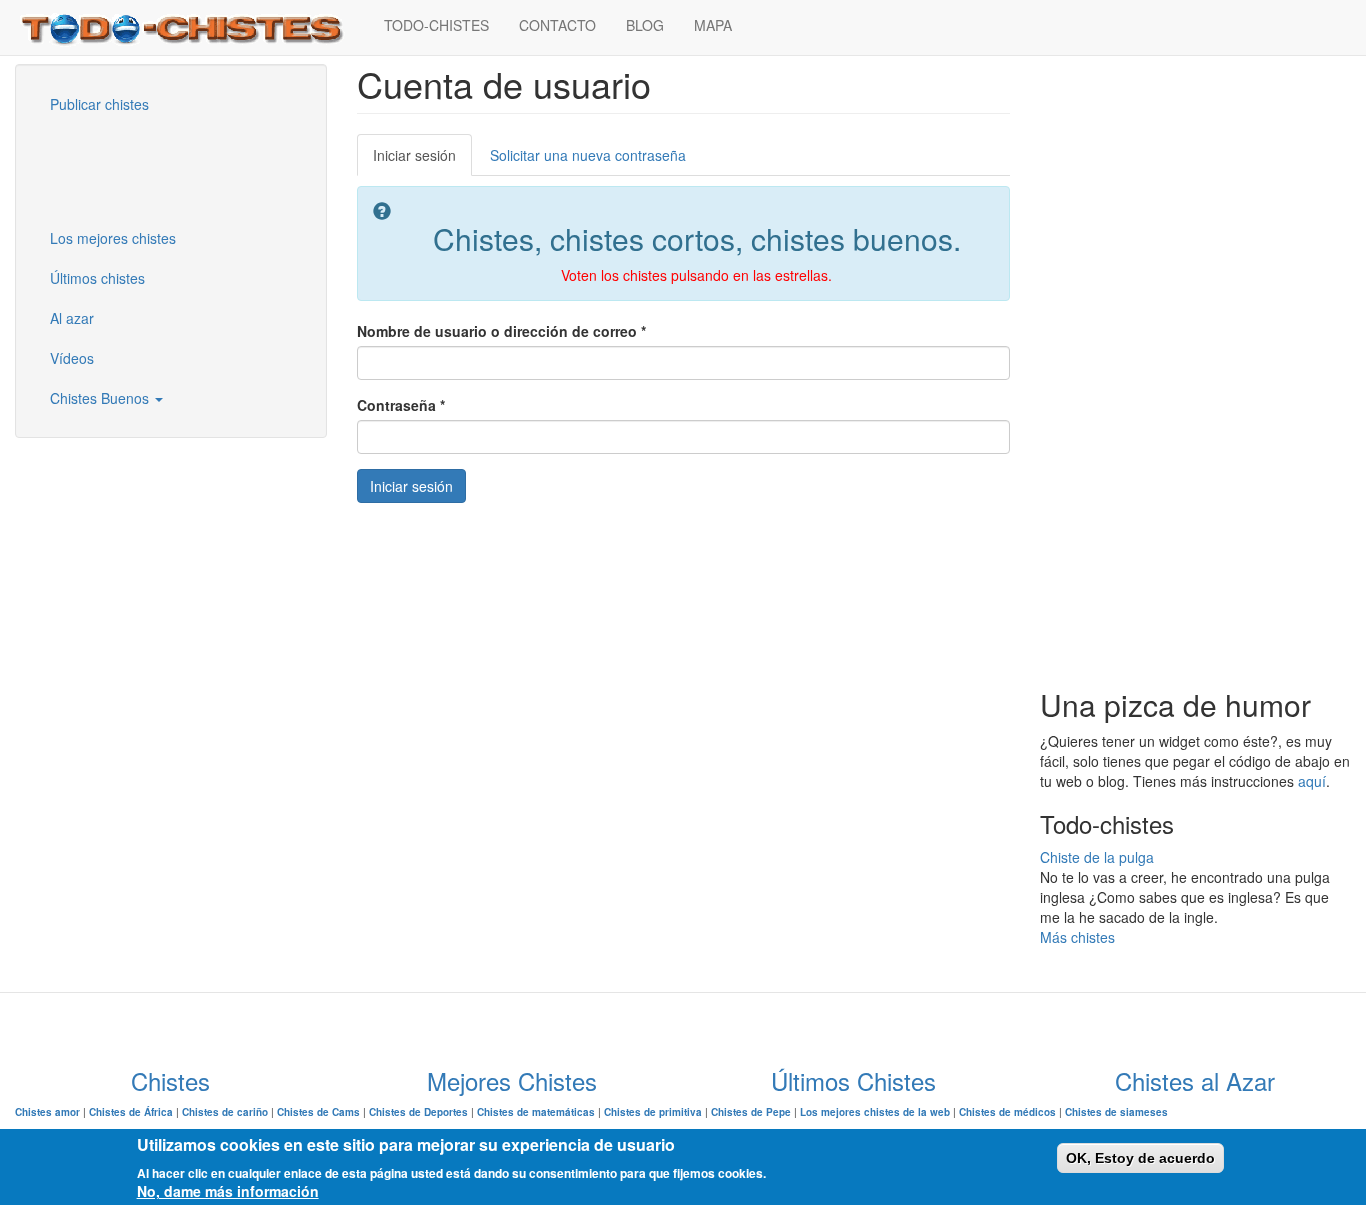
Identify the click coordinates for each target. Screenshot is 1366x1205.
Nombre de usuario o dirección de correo (501, 331)
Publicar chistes (99, 104)
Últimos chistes (97, 278)
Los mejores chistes (113, 238)
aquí (1312, 781)
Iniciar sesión (422, 160)
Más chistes (1077, 937)
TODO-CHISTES (436, 25)
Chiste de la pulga (1097, 857)
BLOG (645, 25)
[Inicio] (192, 27)
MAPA (713, 25)
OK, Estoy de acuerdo (1140, 1158)
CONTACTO (557, 25)
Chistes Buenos (101, 398)
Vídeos (72, 358)
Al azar (72, 318)
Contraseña (401, 405)
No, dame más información (228, 1191)
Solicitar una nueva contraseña (588, 155)
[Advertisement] (135, 169)
